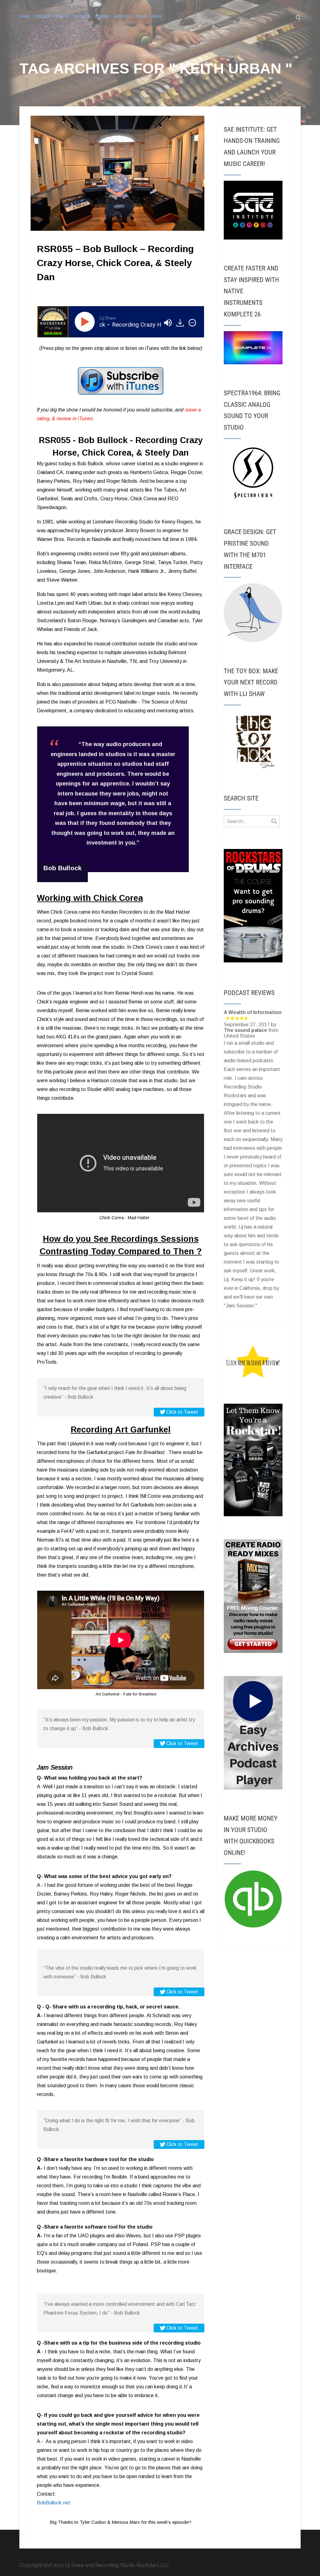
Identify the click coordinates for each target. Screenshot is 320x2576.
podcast (42, 16)
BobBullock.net (54, 2503)
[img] (192, 323)
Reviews (102, 16)
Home (24, 16)
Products (82, 16)
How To (61, 16)
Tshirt (141, 16)
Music (157, 16)
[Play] (86, 322)
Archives (122, 16)
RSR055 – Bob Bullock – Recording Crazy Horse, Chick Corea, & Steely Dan (115, 263)
